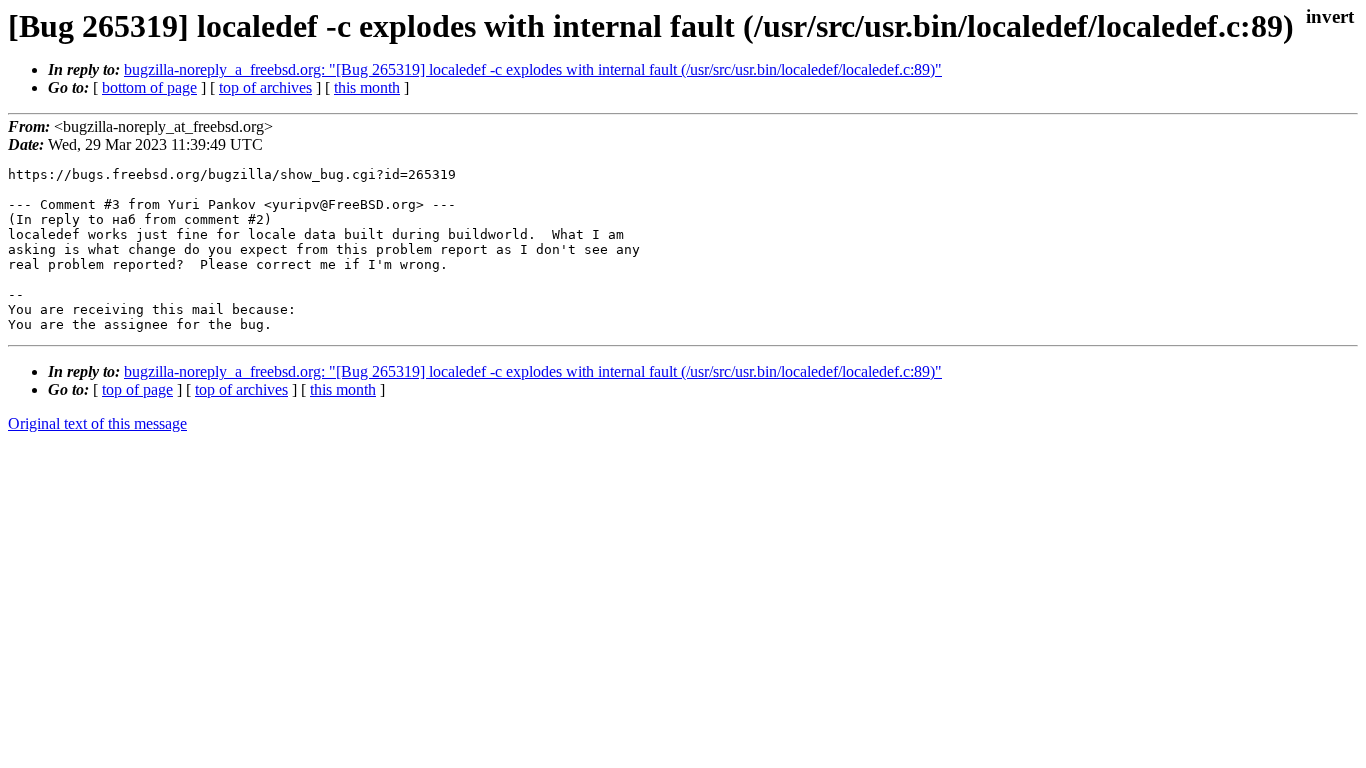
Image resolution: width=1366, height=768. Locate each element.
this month (367, 87)
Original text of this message (97, 423)
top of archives (265, 87)
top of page (137, 389)
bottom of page (149, 87)
